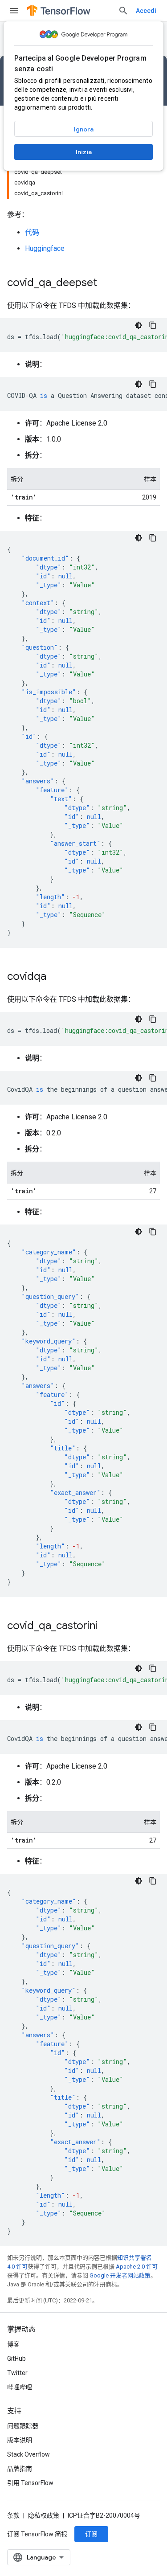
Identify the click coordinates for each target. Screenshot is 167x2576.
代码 (32, 232)
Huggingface (45, 248)
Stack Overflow (29, 2454)
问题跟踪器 (23, 2426)
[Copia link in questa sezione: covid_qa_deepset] (106, 283)
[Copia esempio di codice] (153, 325)
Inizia (84, 152)
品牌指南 (20, 2469)
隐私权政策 (44, 2515)
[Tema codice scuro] (138, 325)
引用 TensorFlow (30, 2483)
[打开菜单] (14, 11)
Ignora (84, 129)
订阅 (91, 2534)
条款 (13, 2515)
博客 (13, 2344)
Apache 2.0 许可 (137, 2267)
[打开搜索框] (123, 11)
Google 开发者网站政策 (120, 2275)
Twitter (17, 2373)
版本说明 (20, 2440)
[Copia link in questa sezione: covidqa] (55, 977)
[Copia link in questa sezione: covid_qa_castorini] (106, 1626)
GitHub (16, 2359)
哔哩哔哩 (20, 2387)
